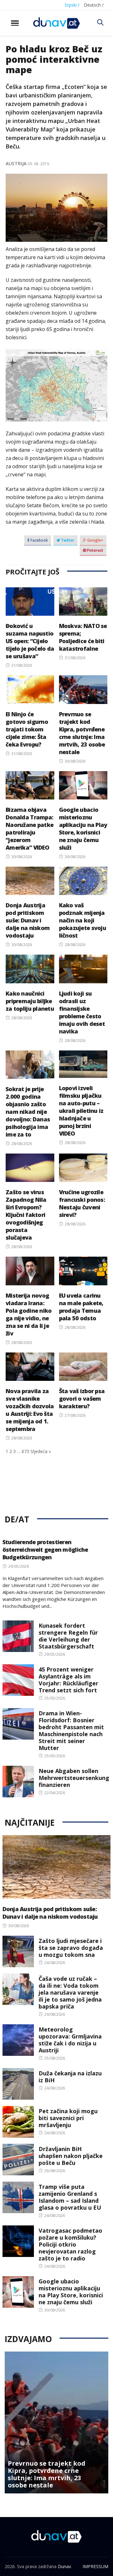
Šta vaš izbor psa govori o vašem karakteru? (82, 1398)
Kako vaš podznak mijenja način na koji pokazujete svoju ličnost (83, 920)
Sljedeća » (41, 1451)
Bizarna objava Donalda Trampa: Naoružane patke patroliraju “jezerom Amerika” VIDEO (30, 829)
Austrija (16, 163)
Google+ (95, 540)
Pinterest (95, 550)
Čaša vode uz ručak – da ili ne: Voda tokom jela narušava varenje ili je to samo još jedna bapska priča (70, 1992)
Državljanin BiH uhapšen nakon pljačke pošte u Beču (71, 2156)
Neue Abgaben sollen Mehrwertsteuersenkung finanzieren (74, 1778)
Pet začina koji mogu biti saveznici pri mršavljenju (68, 2118)
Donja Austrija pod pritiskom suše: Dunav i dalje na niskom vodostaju (28, 920)
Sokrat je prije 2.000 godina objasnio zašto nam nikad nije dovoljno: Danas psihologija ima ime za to (28, 1112)
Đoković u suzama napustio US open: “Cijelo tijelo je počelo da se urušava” (30, 641)
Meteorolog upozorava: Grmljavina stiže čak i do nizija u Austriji (70, 2040)
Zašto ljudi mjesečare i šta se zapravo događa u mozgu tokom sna (71, 1948)
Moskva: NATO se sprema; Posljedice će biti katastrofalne (83, 637)
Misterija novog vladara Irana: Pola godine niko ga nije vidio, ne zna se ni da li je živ (29, 1314)
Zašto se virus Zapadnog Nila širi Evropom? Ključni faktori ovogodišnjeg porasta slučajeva (26, 1215)
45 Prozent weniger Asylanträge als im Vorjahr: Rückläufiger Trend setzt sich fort (68, 1680)
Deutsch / (94, 5)
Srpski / (72, 5)
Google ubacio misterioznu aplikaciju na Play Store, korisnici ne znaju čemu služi (83, 829)
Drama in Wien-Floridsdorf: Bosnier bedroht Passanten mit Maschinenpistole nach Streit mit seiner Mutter (71, 1730)
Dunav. (65, 2566)
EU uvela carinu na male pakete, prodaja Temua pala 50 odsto (81, 1307)
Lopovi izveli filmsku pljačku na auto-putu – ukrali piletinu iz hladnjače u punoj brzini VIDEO (81, 1111)
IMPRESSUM (95, 2566)
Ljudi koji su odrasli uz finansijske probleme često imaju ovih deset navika (82, 1012)
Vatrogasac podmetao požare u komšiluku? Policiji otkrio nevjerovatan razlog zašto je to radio (70, 2244)
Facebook (39, 540)
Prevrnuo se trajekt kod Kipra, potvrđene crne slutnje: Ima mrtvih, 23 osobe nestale (82, 733)
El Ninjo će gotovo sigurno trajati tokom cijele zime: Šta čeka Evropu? (27, 729)
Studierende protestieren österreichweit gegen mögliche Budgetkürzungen (45, 1550)
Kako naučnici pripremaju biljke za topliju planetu (30, 1001)
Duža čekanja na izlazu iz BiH (70, 2077)
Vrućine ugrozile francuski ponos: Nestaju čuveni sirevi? (82, 1203)
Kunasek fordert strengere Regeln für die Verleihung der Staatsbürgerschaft (68, 1636)
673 (25, 1451)
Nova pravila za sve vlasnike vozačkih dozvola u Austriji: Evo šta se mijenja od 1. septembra (30, 1410)
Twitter (67, 540)
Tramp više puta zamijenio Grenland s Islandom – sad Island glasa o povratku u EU (70, 2197)
